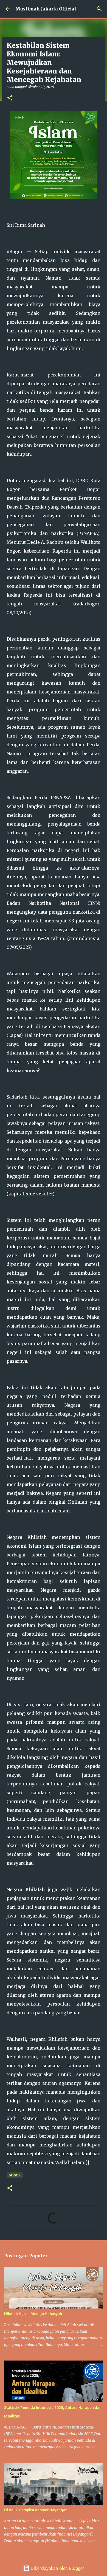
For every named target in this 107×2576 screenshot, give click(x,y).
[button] (10, 98)
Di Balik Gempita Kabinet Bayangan (36, 2510)
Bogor (15, 2175)
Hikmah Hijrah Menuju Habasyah (33, 2314)
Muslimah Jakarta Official (46, 9)
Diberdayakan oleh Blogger (57, 2568)
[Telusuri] (99, 9)
